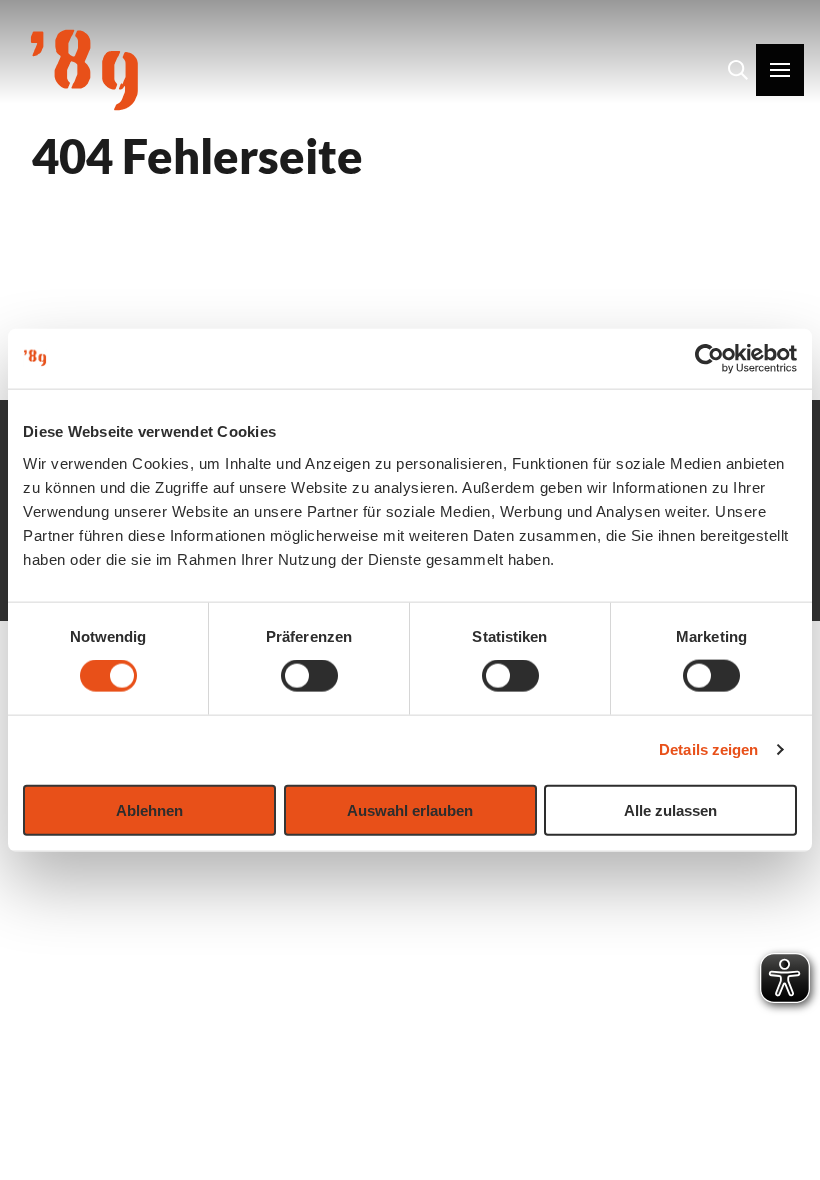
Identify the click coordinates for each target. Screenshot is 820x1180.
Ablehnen (149, 809)
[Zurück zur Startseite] (84, 70)
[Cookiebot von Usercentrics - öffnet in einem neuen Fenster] (709, 359)
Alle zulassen (670, 809)
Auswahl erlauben (410, 809)
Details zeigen (708, 749)
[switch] (309, 676)
